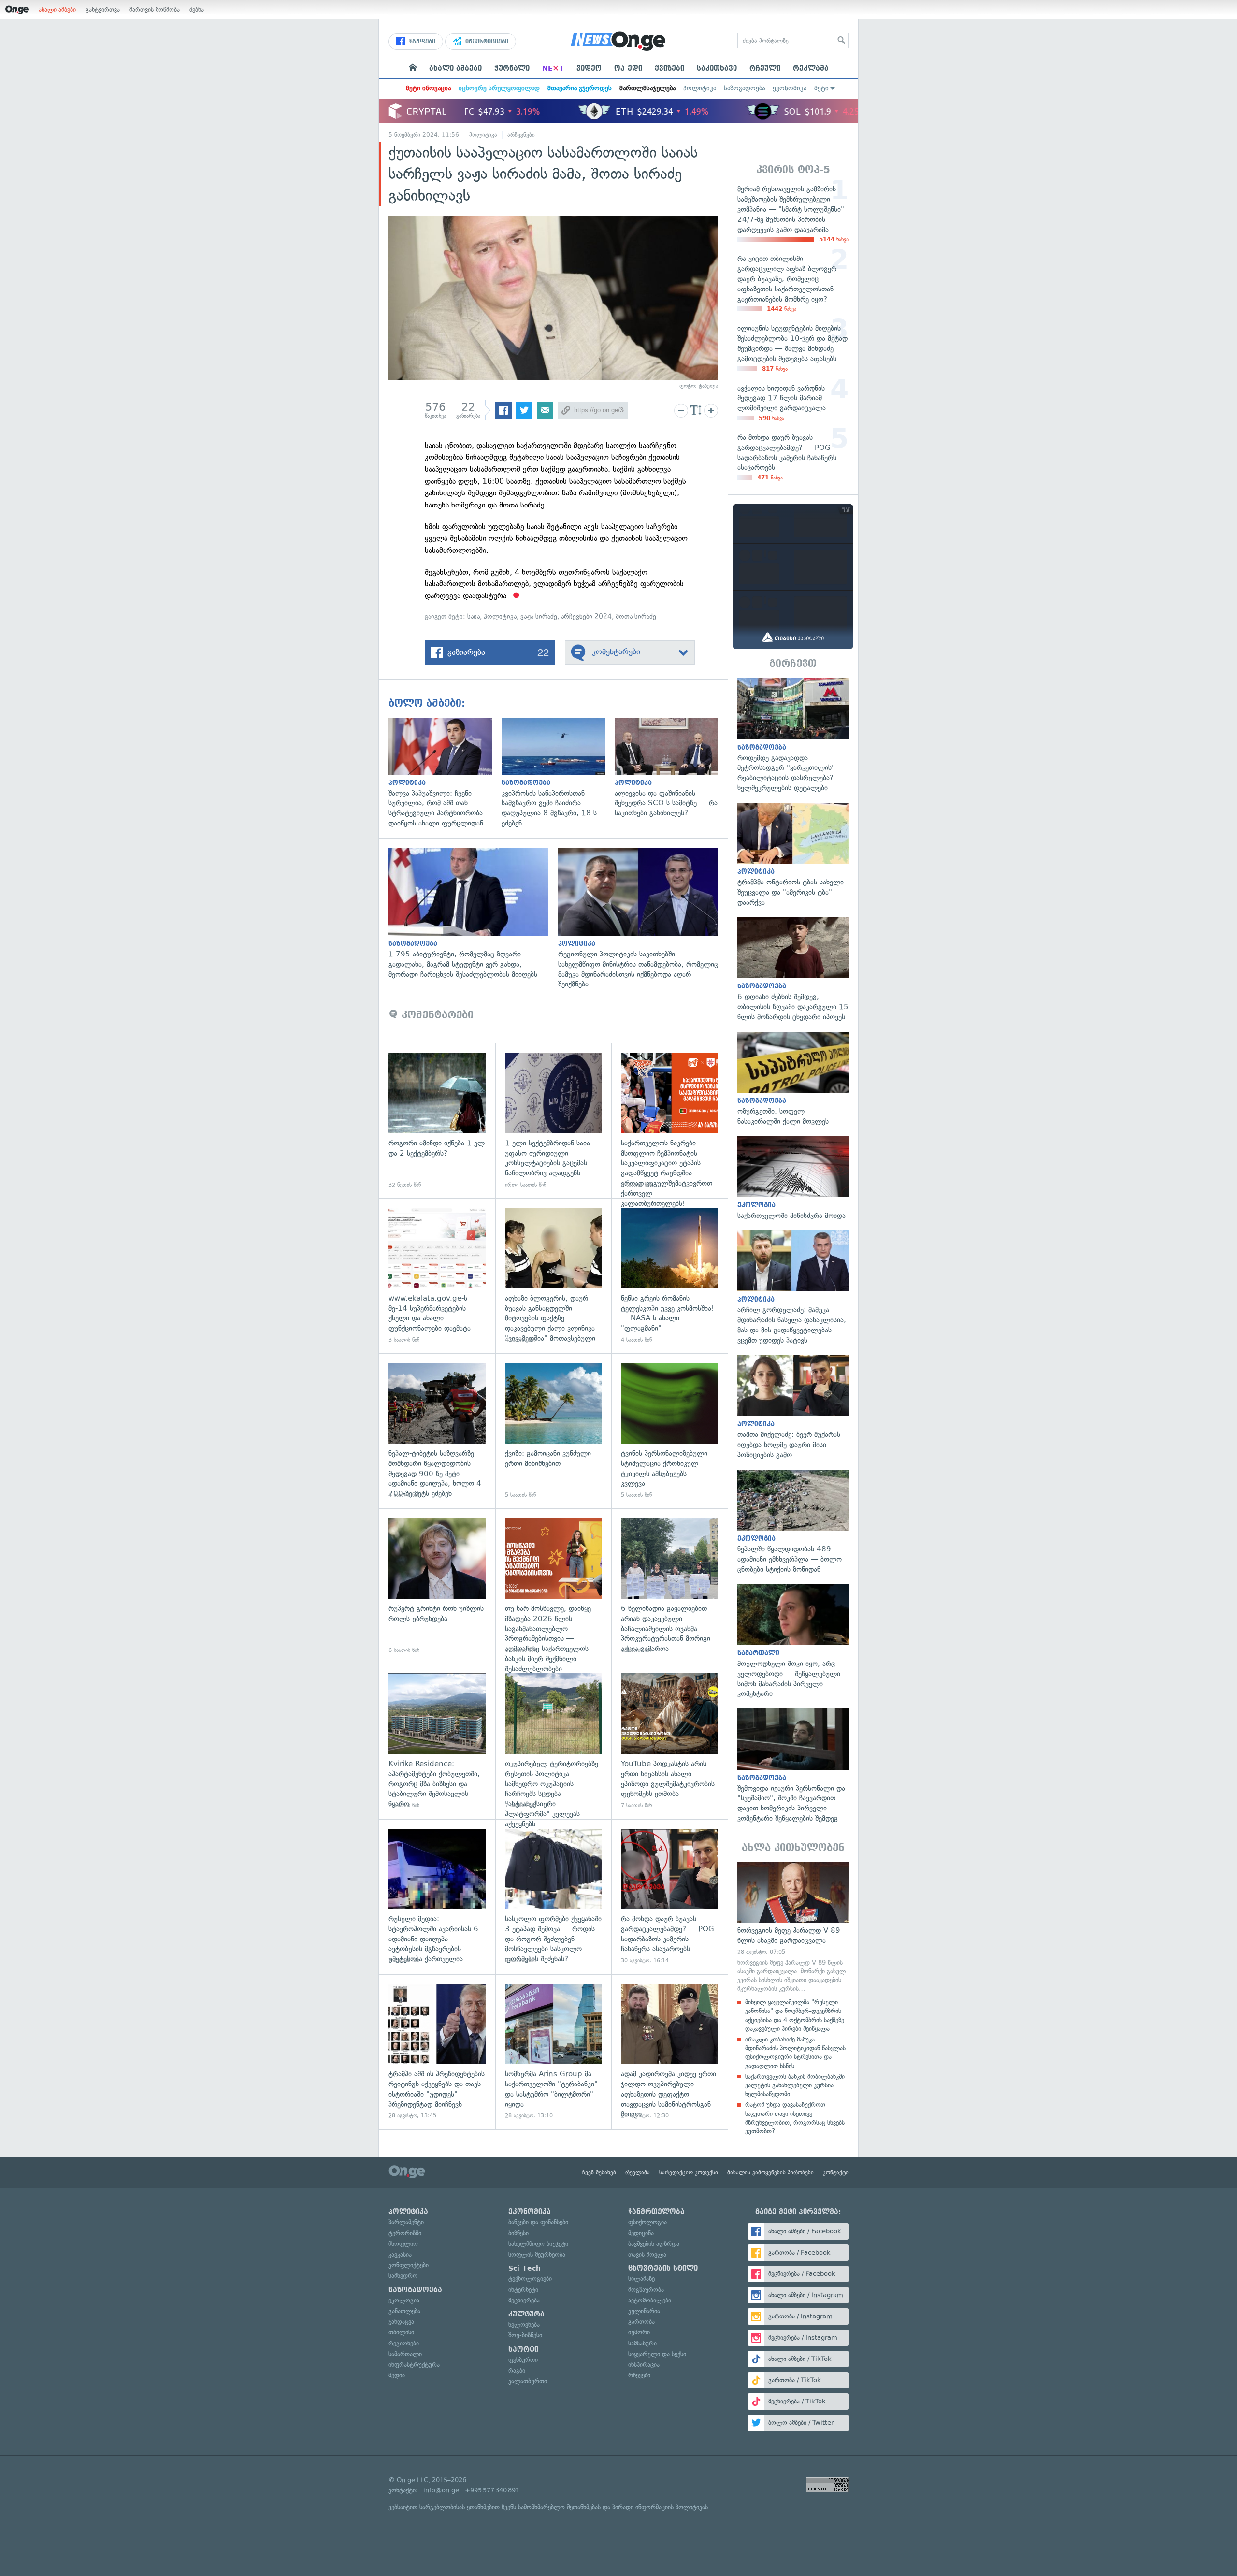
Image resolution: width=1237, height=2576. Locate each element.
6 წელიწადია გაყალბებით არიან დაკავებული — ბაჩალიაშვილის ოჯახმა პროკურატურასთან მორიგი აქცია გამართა (669, 1586)
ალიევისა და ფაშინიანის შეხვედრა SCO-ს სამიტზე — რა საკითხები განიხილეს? (671, 768)
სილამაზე (641, 2279)
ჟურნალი (512, 68)
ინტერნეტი (523, 2290)
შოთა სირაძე (636, 616)
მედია (397, 2375)
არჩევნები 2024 (586, 616)
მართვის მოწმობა (155, 9)
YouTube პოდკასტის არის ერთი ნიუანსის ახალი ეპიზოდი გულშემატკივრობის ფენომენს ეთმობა (669, 1741)
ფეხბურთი (523, 2360)
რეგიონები (404, 2343)
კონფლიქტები (409, 2265)
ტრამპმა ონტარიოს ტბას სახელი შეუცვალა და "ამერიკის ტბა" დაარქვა (793, 855)
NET (553, 68)
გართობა (641, 2322)
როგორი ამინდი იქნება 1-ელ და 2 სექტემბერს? (437, 1121)
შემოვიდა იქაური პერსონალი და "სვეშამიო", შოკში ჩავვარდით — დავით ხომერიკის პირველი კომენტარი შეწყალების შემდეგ (793, 1766)
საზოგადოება (744, 88)
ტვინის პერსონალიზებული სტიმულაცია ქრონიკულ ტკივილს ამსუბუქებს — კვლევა (669, 1431)
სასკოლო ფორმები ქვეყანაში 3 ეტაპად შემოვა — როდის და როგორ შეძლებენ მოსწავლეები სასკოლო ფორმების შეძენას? (554, 1897)
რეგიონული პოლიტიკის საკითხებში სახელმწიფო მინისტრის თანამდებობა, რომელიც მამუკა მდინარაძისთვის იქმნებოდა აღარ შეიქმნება (643, 919)
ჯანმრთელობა (656, 2212)
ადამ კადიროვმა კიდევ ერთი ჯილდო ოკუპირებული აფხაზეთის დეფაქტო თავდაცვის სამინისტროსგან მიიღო (669, 2052)
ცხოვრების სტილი (663, 2268)
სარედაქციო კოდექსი (689, 2172)
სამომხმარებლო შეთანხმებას (559, 2507)
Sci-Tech (525, 2268)
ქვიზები (669, 68)
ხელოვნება (524, 2324)
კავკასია (400, 2254)
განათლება (404, 2311)
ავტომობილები (650, 2300)
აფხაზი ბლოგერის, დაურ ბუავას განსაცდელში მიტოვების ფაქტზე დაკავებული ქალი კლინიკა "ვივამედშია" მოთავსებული (554, 1276)
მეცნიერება (524, 2300)
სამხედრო (403, 2276)
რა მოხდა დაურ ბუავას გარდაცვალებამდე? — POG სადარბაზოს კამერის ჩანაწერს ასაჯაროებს (669, 1897)
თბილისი (401, 2332)
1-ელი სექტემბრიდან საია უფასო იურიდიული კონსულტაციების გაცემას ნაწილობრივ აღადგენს (554, 1121)
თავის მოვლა (647, 2254)
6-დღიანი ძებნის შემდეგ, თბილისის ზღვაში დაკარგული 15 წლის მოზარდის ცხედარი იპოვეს (793, 970)
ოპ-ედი (628, 68)
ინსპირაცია (644, 2365)
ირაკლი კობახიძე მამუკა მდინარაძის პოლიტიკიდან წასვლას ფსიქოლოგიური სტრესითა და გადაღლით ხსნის (795, 2053)
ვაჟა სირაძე (539, 616)
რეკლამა (811, 68)
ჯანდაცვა (401, 2322)
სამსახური (642, 2343)
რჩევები (639, 2375)
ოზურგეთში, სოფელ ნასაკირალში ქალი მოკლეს (793, 1079)
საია (474, 616)
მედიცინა (641, 2233)
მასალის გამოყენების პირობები (770, 2172)
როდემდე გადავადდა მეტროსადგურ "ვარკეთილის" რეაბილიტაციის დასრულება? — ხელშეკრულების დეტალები (793, 736)
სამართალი (405, 2354)
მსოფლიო (403, 2244)
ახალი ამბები (57, 9)
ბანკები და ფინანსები (538, 2222)
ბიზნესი (518, 2233)
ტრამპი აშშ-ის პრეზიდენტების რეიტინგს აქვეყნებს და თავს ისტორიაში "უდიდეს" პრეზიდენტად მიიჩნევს (437, 2052)
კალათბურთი (528, 2381)
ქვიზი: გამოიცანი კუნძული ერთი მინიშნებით (554, 1431)
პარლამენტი (406, 2222)
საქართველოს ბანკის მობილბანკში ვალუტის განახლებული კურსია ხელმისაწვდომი (795, 2085)
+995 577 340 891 (492, 2490)
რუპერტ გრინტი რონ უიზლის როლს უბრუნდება (437, 1586)
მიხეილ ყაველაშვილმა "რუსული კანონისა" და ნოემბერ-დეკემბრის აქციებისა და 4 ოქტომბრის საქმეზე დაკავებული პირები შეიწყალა (795, 2015)
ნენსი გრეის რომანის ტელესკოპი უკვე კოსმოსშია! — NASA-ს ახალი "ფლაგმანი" (669, 1276)
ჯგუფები (421, 42)
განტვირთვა (103, 9)
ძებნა (197, 9)
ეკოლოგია (404, 2300)
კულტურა (526, 2314)
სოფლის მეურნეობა (537, 2254)
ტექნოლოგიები (530, 2279)
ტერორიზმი (405, 2233)
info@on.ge (441, 2490)
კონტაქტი (836, 2172)
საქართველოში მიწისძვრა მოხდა (793, 1179)
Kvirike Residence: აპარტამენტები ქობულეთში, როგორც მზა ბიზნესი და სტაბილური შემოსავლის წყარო (437, 1741)
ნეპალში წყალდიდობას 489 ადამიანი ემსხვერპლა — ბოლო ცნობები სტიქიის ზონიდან (793, 1522)
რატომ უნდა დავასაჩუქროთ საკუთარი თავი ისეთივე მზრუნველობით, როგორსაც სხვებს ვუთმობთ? (795, 2118)
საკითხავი (717, 68)
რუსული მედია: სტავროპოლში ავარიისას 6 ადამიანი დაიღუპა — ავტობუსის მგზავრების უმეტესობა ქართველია (437, 1897)
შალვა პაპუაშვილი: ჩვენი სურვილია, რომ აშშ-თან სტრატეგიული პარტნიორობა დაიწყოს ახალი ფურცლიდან (445, 773)
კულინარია (644, 2311)
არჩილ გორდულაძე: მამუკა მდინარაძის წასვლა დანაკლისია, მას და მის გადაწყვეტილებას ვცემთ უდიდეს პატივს (793, 1288)
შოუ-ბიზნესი (525, 2335)
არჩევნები (521, 135)
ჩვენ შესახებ (599, 2172)
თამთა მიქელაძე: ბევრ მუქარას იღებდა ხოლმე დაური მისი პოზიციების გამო (793, 1408)
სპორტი (523, 2349)
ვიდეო (589, 68)
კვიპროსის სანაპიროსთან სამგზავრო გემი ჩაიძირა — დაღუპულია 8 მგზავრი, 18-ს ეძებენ (558, 773)
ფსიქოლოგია (647, 2222)
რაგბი (517, 2370)
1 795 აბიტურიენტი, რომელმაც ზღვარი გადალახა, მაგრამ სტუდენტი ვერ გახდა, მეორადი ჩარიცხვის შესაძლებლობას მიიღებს (473, 913)
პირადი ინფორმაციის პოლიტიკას (660, 2507)
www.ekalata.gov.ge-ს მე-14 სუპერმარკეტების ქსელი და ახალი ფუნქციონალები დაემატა (437, 1276)
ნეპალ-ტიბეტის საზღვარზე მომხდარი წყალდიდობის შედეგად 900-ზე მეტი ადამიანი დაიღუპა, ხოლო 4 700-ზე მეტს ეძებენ (437, 1431)
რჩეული (765, 68)
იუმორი (639, 2332)
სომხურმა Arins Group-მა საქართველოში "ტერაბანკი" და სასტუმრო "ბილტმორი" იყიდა (554, 2052)
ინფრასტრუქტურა (414, 2365)
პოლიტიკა (700, 88)
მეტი (821, 88)
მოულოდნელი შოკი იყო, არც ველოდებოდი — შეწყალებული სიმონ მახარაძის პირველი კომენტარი (793, 1641)
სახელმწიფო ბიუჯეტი (538, 2244)
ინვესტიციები (486, 42)
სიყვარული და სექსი (657, 2354)
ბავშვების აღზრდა (654, 2244)
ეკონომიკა (790, 88)
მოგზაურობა (646, 2290)
